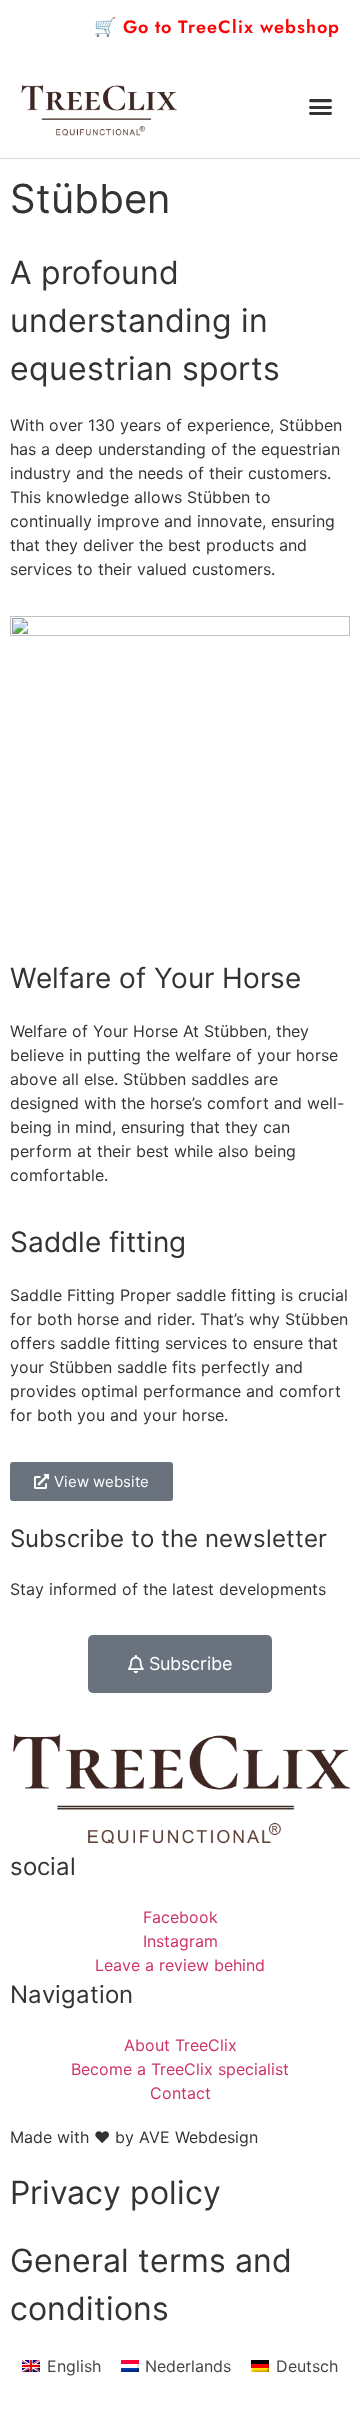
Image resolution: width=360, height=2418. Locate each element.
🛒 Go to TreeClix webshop (217, 27)
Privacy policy (115, 2192)
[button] (321, 107)
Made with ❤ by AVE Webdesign (134, 2137)
